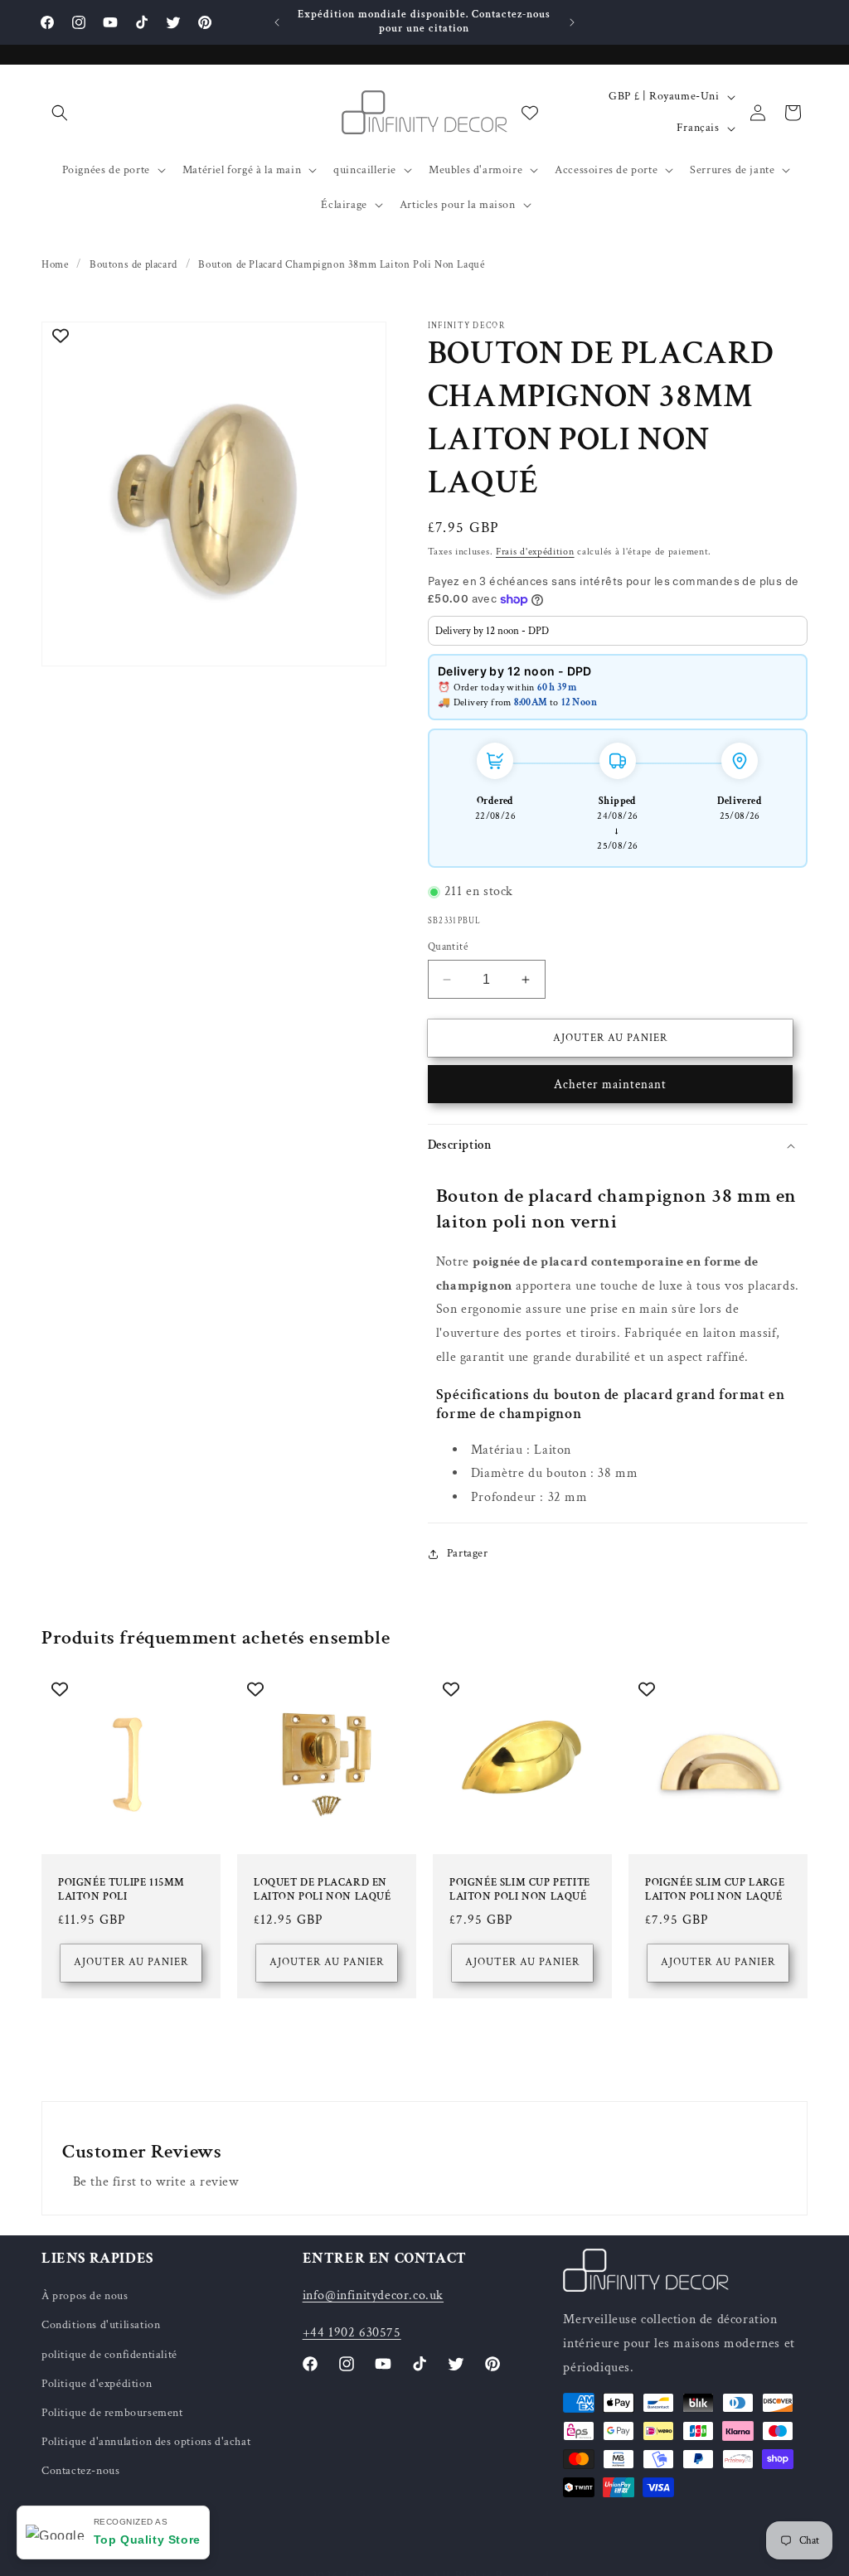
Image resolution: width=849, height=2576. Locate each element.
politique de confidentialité (109, 2355)
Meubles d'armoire (475, 170)
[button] (60, 113)
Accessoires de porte (606, 170)
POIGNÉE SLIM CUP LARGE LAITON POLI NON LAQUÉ (715, 1890)
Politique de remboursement (112, 2413)
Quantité (448, 947)
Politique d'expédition (97, 2384)
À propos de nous (85, 2296)
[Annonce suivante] (572, 22)
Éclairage (344, 205)
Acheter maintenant (610, 1085)
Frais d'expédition (535, 552)
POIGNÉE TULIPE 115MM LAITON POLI (121, 1890)
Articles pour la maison (458, 205)
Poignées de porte (106, 170)
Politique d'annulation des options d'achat (146, 2442)
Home (55, 265)
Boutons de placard (133, 265)
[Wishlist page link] (530, 113)
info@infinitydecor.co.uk (373, 2295)
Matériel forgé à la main (242, 170)
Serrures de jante (732, 170)
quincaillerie (365, 170)
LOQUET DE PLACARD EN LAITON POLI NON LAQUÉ (323, 1890)
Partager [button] (468, 1553)
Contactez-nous (80, 2471)
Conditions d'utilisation (101, 2325)
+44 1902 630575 (352, 2333)
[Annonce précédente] (277, 22)
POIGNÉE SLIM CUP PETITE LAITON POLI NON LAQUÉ (520, 1890)
